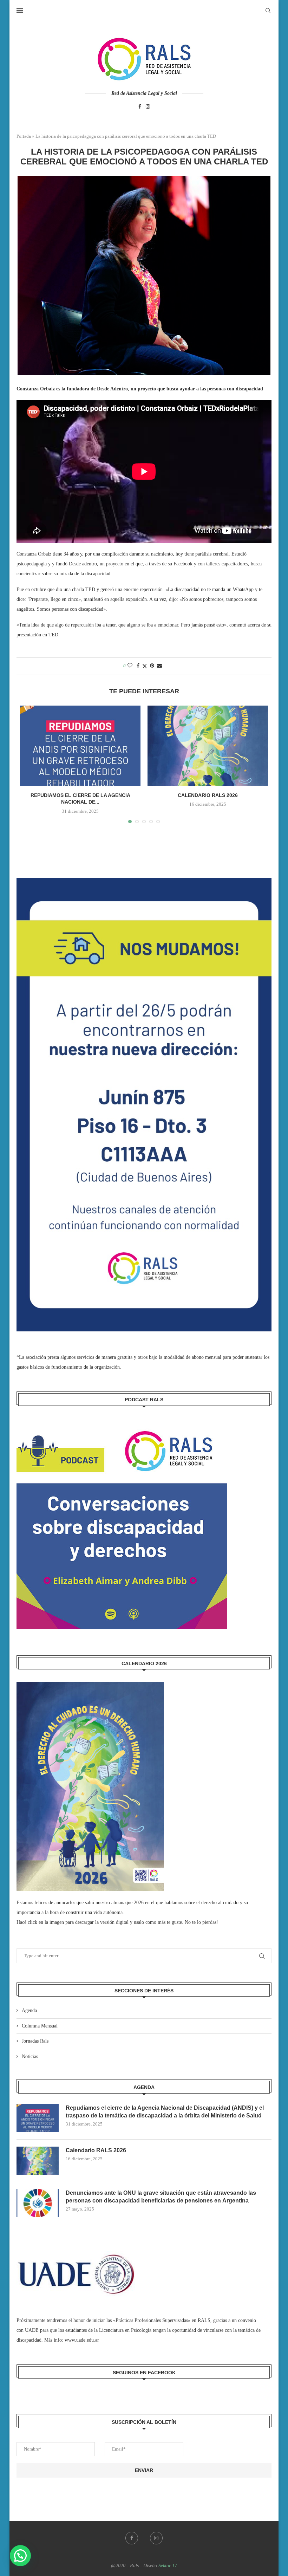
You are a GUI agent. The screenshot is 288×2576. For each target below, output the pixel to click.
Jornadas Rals (35, 2041)
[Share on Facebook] (138, 666)
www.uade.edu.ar (82, 2340)
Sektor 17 (168, 2566)
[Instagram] (148, 107)
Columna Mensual (40, 2026)
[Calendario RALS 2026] (208, 746)
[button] (20, 2556)
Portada (24, 136)
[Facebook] (140, 107)
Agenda (29, 2010)
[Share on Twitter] (145, 666)
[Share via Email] (159, 666)
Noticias (30, 2056)
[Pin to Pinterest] (152, 666)
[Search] (268, 11)
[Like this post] (130, 666)
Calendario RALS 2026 (208, 795)
